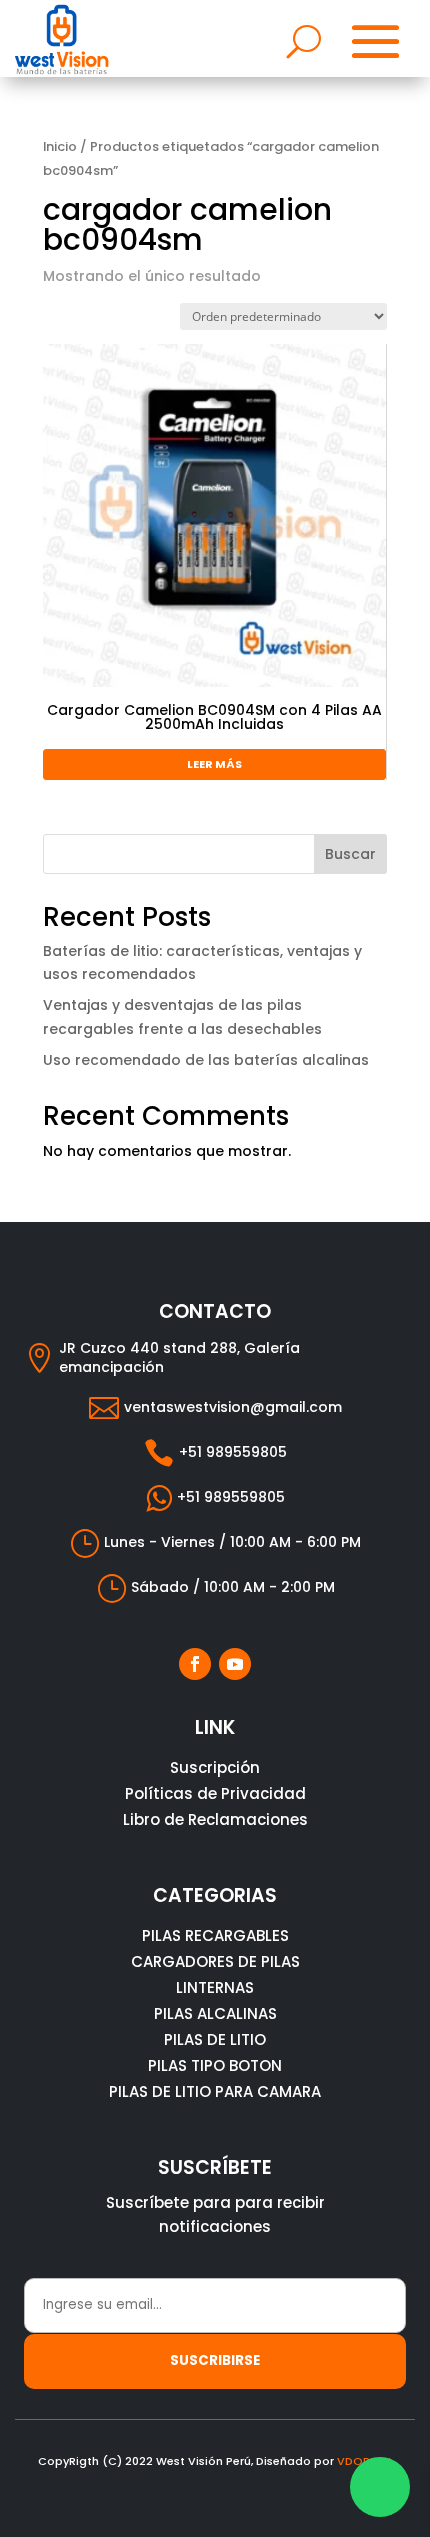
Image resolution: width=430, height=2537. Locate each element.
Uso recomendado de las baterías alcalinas (206, 1060)
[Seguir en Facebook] (195, 1664)
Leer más (214, 764)
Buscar (350, 854)
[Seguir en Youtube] (235, 1664)
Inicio (60, 146)
